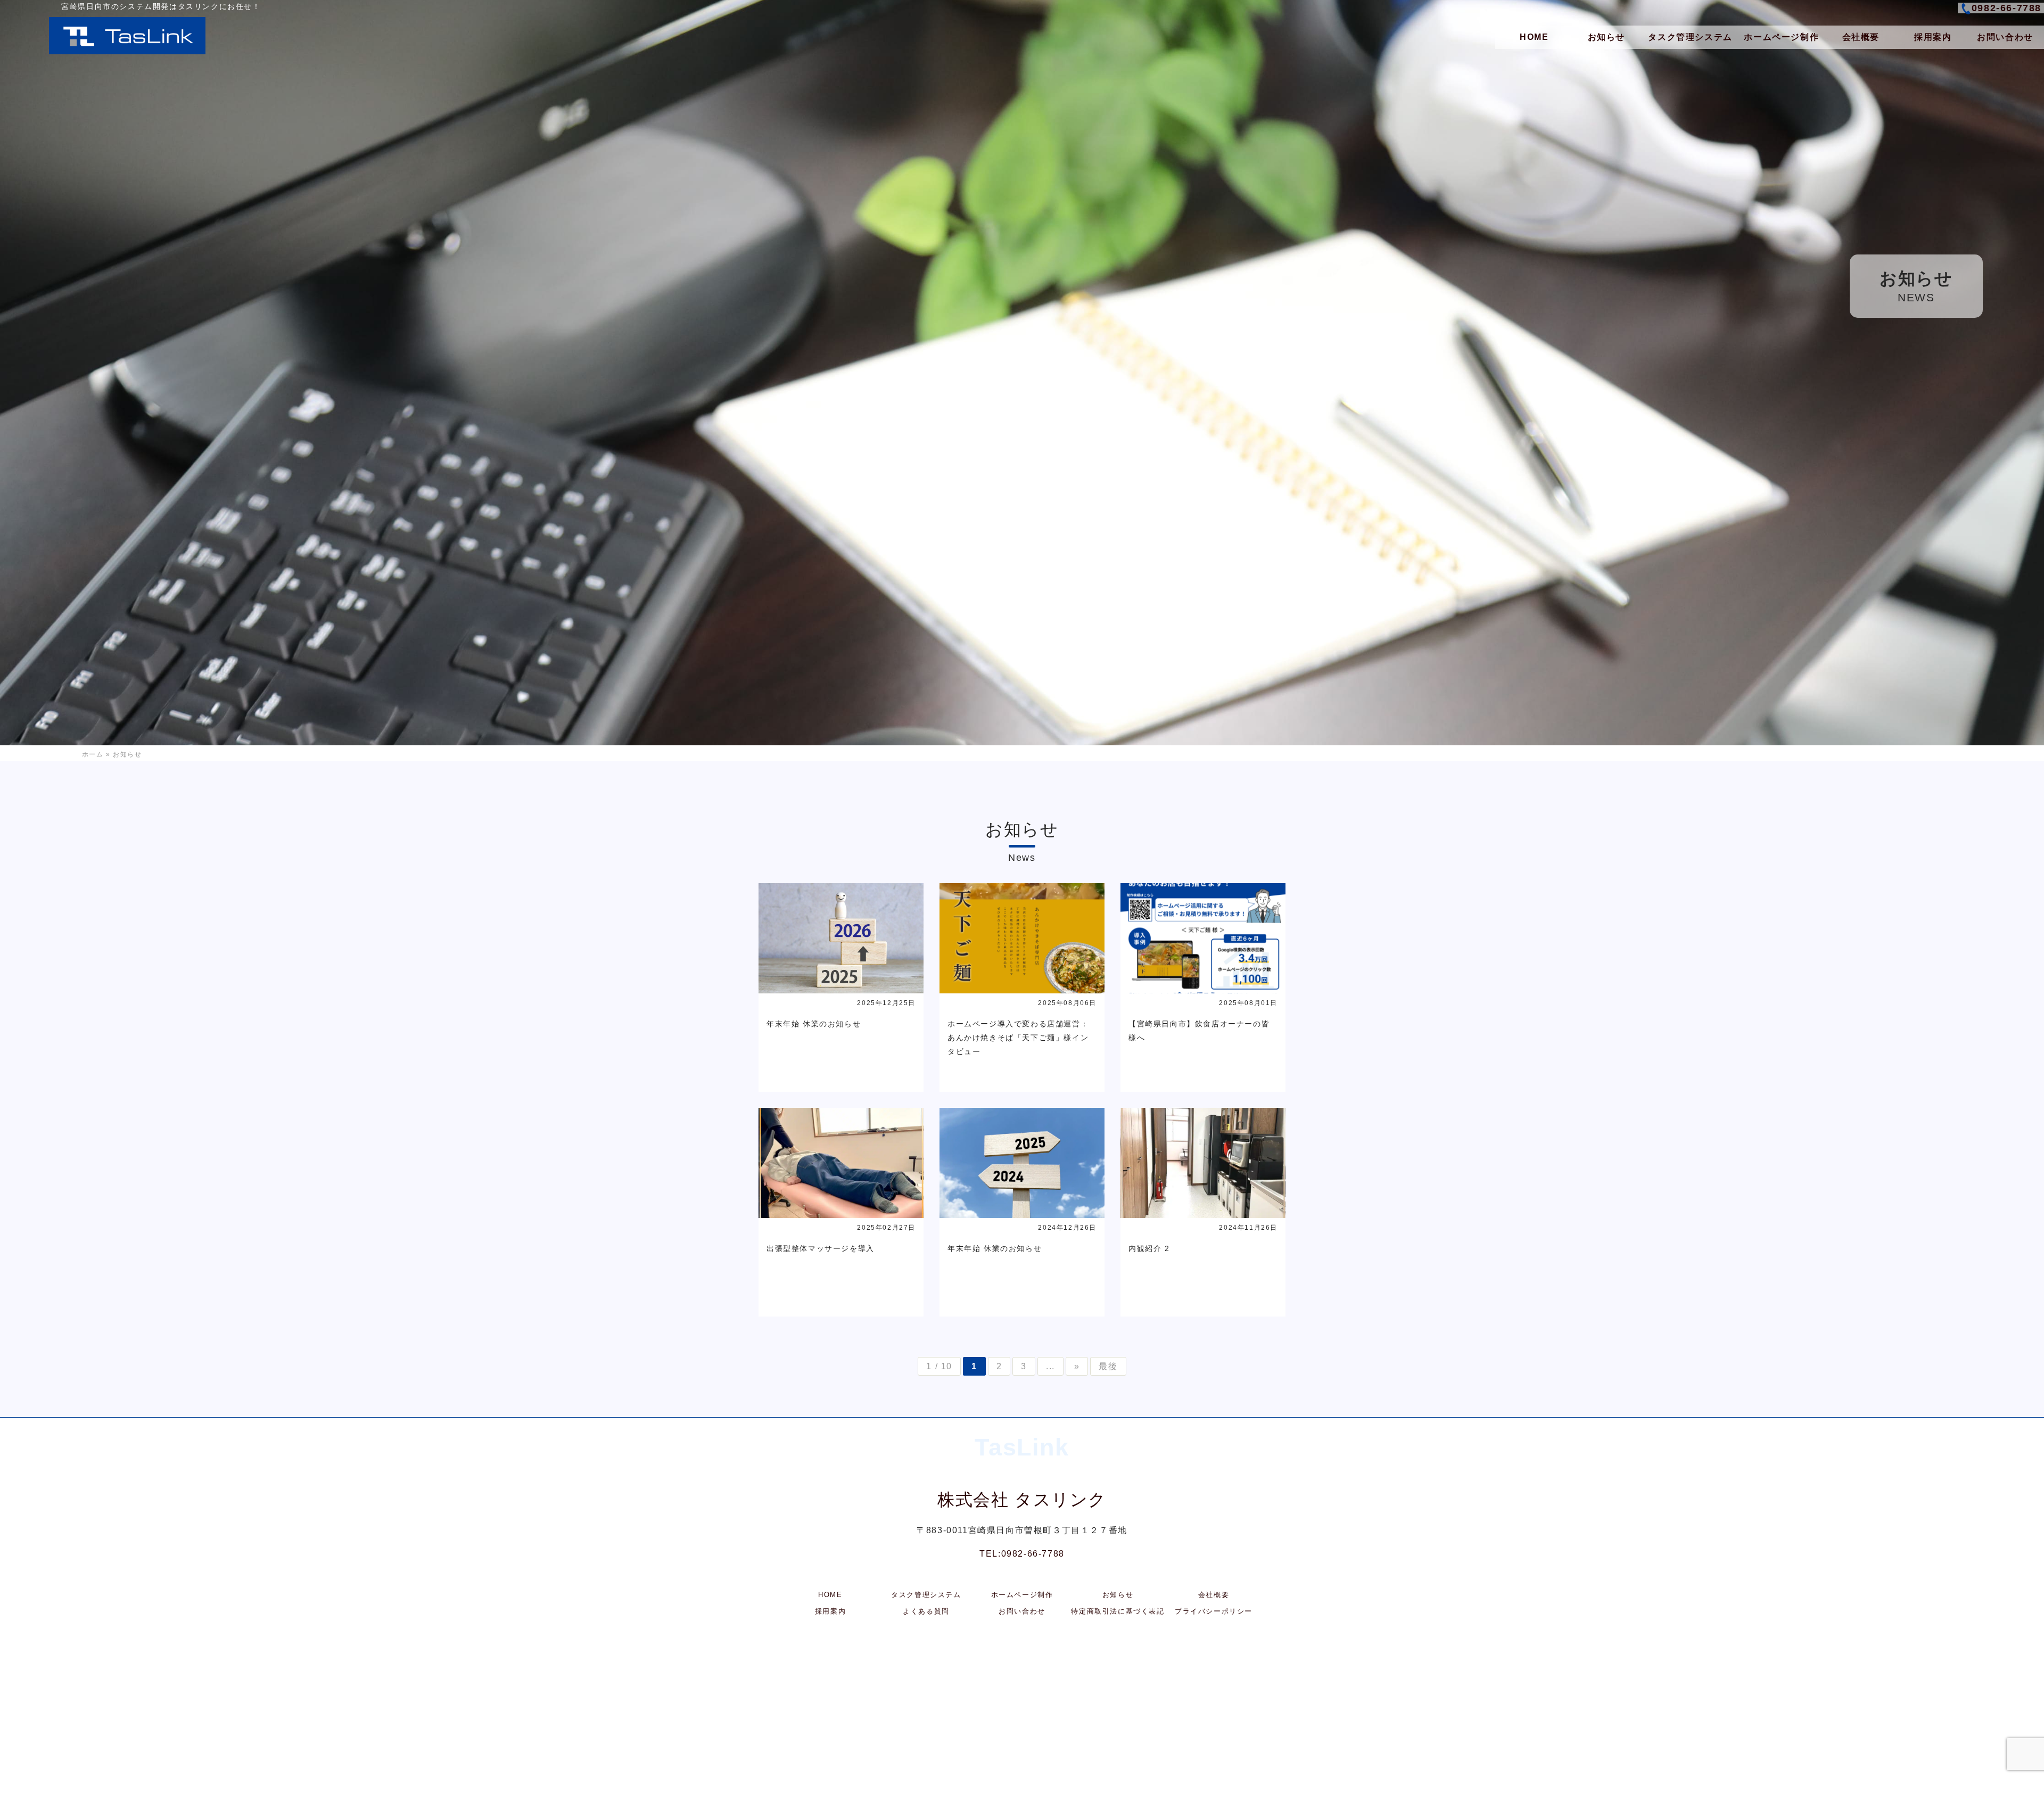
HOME (1534, 37)
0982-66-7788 (2006, 8)
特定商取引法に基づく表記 (1118, 1611)
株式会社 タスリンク (1022, 1500)
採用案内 (1933, 37)
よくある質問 (926, 1611)
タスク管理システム (1690, 37)
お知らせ (1606, 37)
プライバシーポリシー (1214, 1611)
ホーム (93, 754)
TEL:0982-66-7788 (1022, 1554)
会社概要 (1861, 37)
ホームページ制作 (1781, 37)
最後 (1108, 1366)
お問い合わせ (2005, 37)
